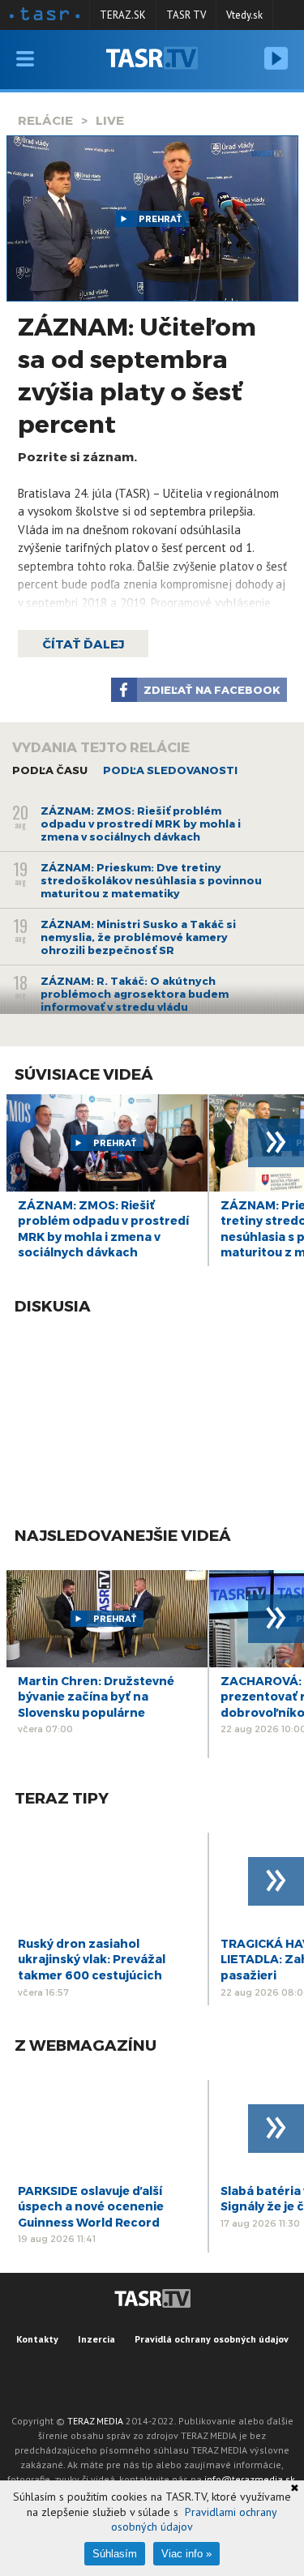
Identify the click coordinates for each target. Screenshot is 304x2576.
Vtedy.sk (244, 15)
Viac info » (186, 2554)
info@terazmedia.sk (250, 2479)
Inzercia (96, 2339)
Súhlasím (115, 2554)
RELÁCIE (45, 120)
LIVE (110, 120)
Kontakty (37, 2339)
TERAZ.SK (123, 15)
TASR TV (186, 15)
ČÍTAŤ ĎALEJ (83, 644)
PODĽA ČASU (50, 770)
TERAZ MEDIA (95, 2421)
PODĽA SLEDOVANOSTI (170, 770)
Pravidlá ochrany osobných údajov (212, 2339)
